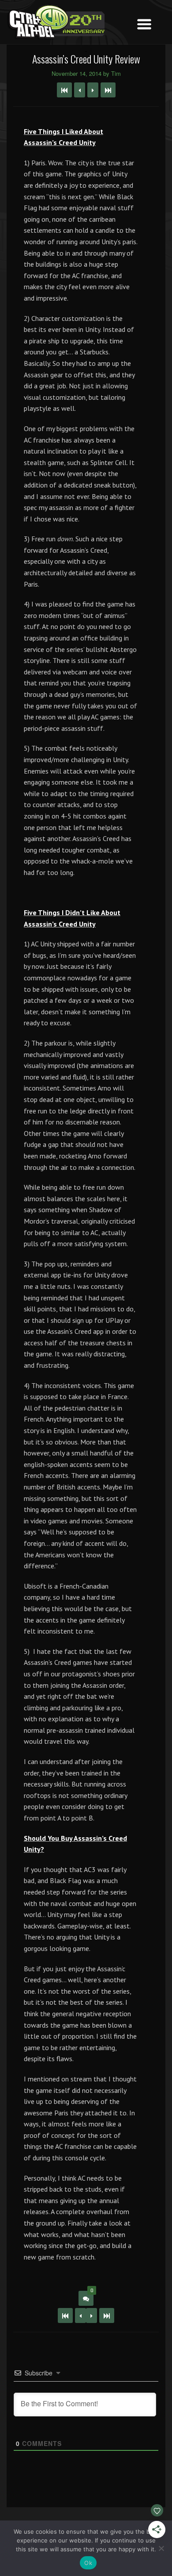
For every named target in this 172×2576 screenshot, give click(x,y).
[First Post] (65, 2315)
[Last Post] (107, 2315)
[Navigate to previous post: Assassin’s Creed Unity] (80, 90)
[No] (161, 2548)
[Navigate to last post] (108, 90)
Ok (88, 2563)
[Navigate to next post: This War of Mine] (93, 90)
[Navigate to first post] (64, 90)
